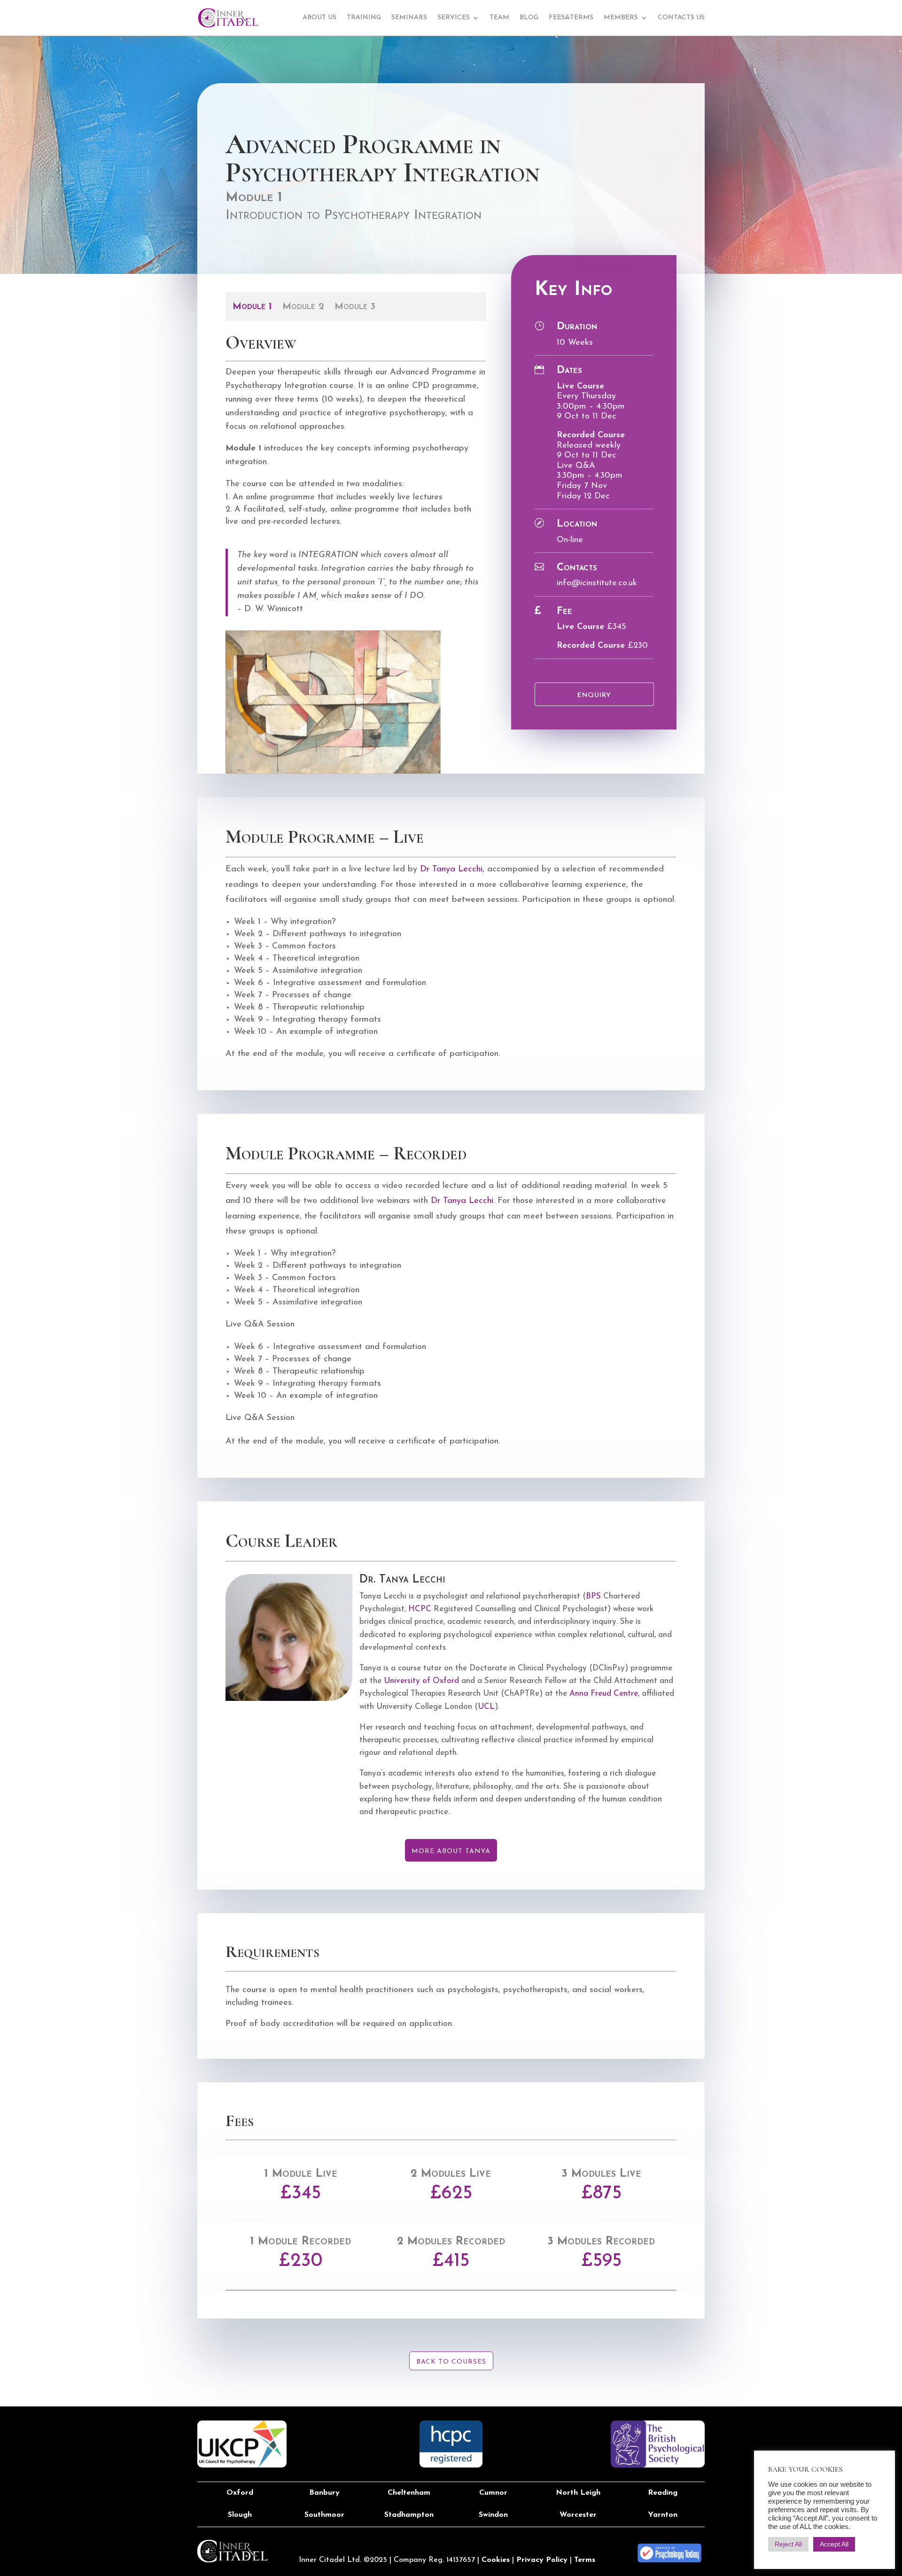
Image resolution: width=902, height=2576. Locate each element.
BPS (593, 1596)
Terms (585, 2560)
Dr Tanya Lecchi (451, 869)
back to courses (451, 2362)
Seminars (409, 18)
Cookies (496, 2560)
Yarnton (663, 2515)
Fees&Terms (571, 18)
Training (364, 18)
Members (621, 18)
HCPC (420, 1609)
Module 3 (355, 307)
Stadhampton (409, 2515)
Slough (240, 2515)
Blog (529, 18)
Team (499, 18)
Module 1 (252, 307)
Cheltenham (409, 2493)
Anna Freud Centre (604, 1694)
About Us (319, 18)
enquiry (594, 695)
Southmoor (324, 2515)
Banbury (324, 2493)
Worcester (578, 2515)
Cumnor (493, 2493)
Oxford (240, 2493)
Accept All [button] (834, 2544)
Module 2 (303, 307)
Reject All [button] (788, 2544)
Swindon (493, 2515)
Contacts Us (681, 18)
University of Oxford (423, 1681)
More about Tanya (451, 1851)
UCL (486, 1707)
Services (454, 18)
